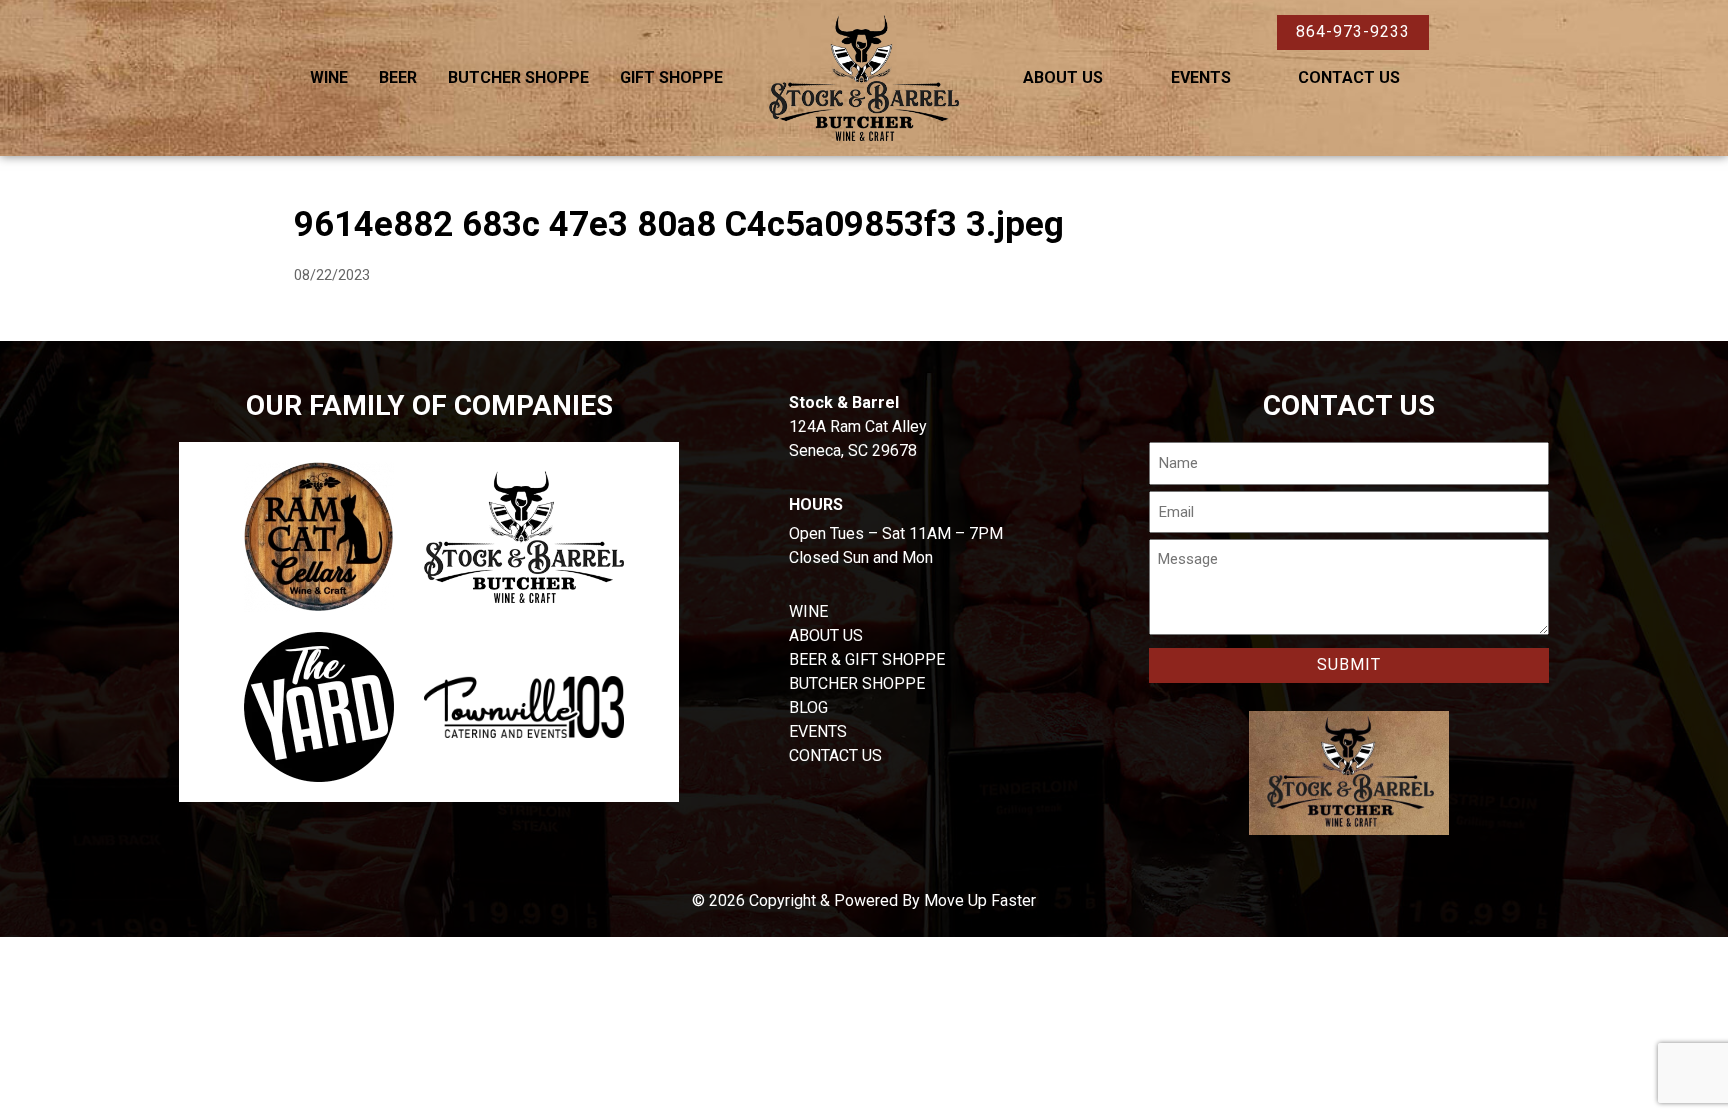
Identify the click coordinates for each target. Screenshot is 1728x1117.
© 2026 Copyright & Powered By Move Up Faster (864, 900)
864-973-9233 (1353, 31)
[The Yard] (319, 707)
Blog (808, 707)
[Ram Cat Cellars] (319, 537)
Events (1201, 77)
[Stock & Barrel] (524, 537)
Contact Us (1349, 77)
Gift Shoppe (671, 77)
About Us (1063, 77)
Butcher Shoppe (518, 77)
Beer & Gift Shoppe (867, 659)
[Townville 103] (524, 707)
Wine (329, 77)
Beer (398, 77)
